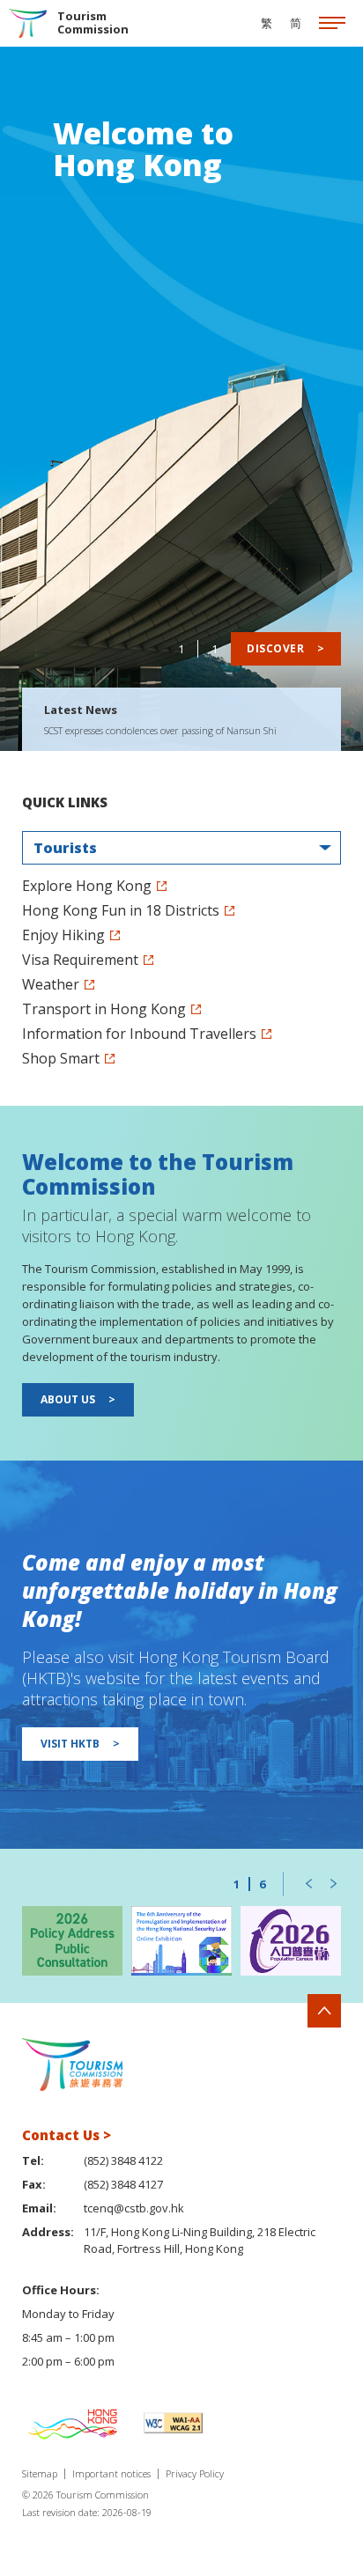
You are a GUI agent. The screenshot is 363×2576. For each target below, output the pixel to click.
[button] (308, 1884)
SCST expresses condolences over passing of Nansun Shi (160, 730)
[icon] (332, 24)
